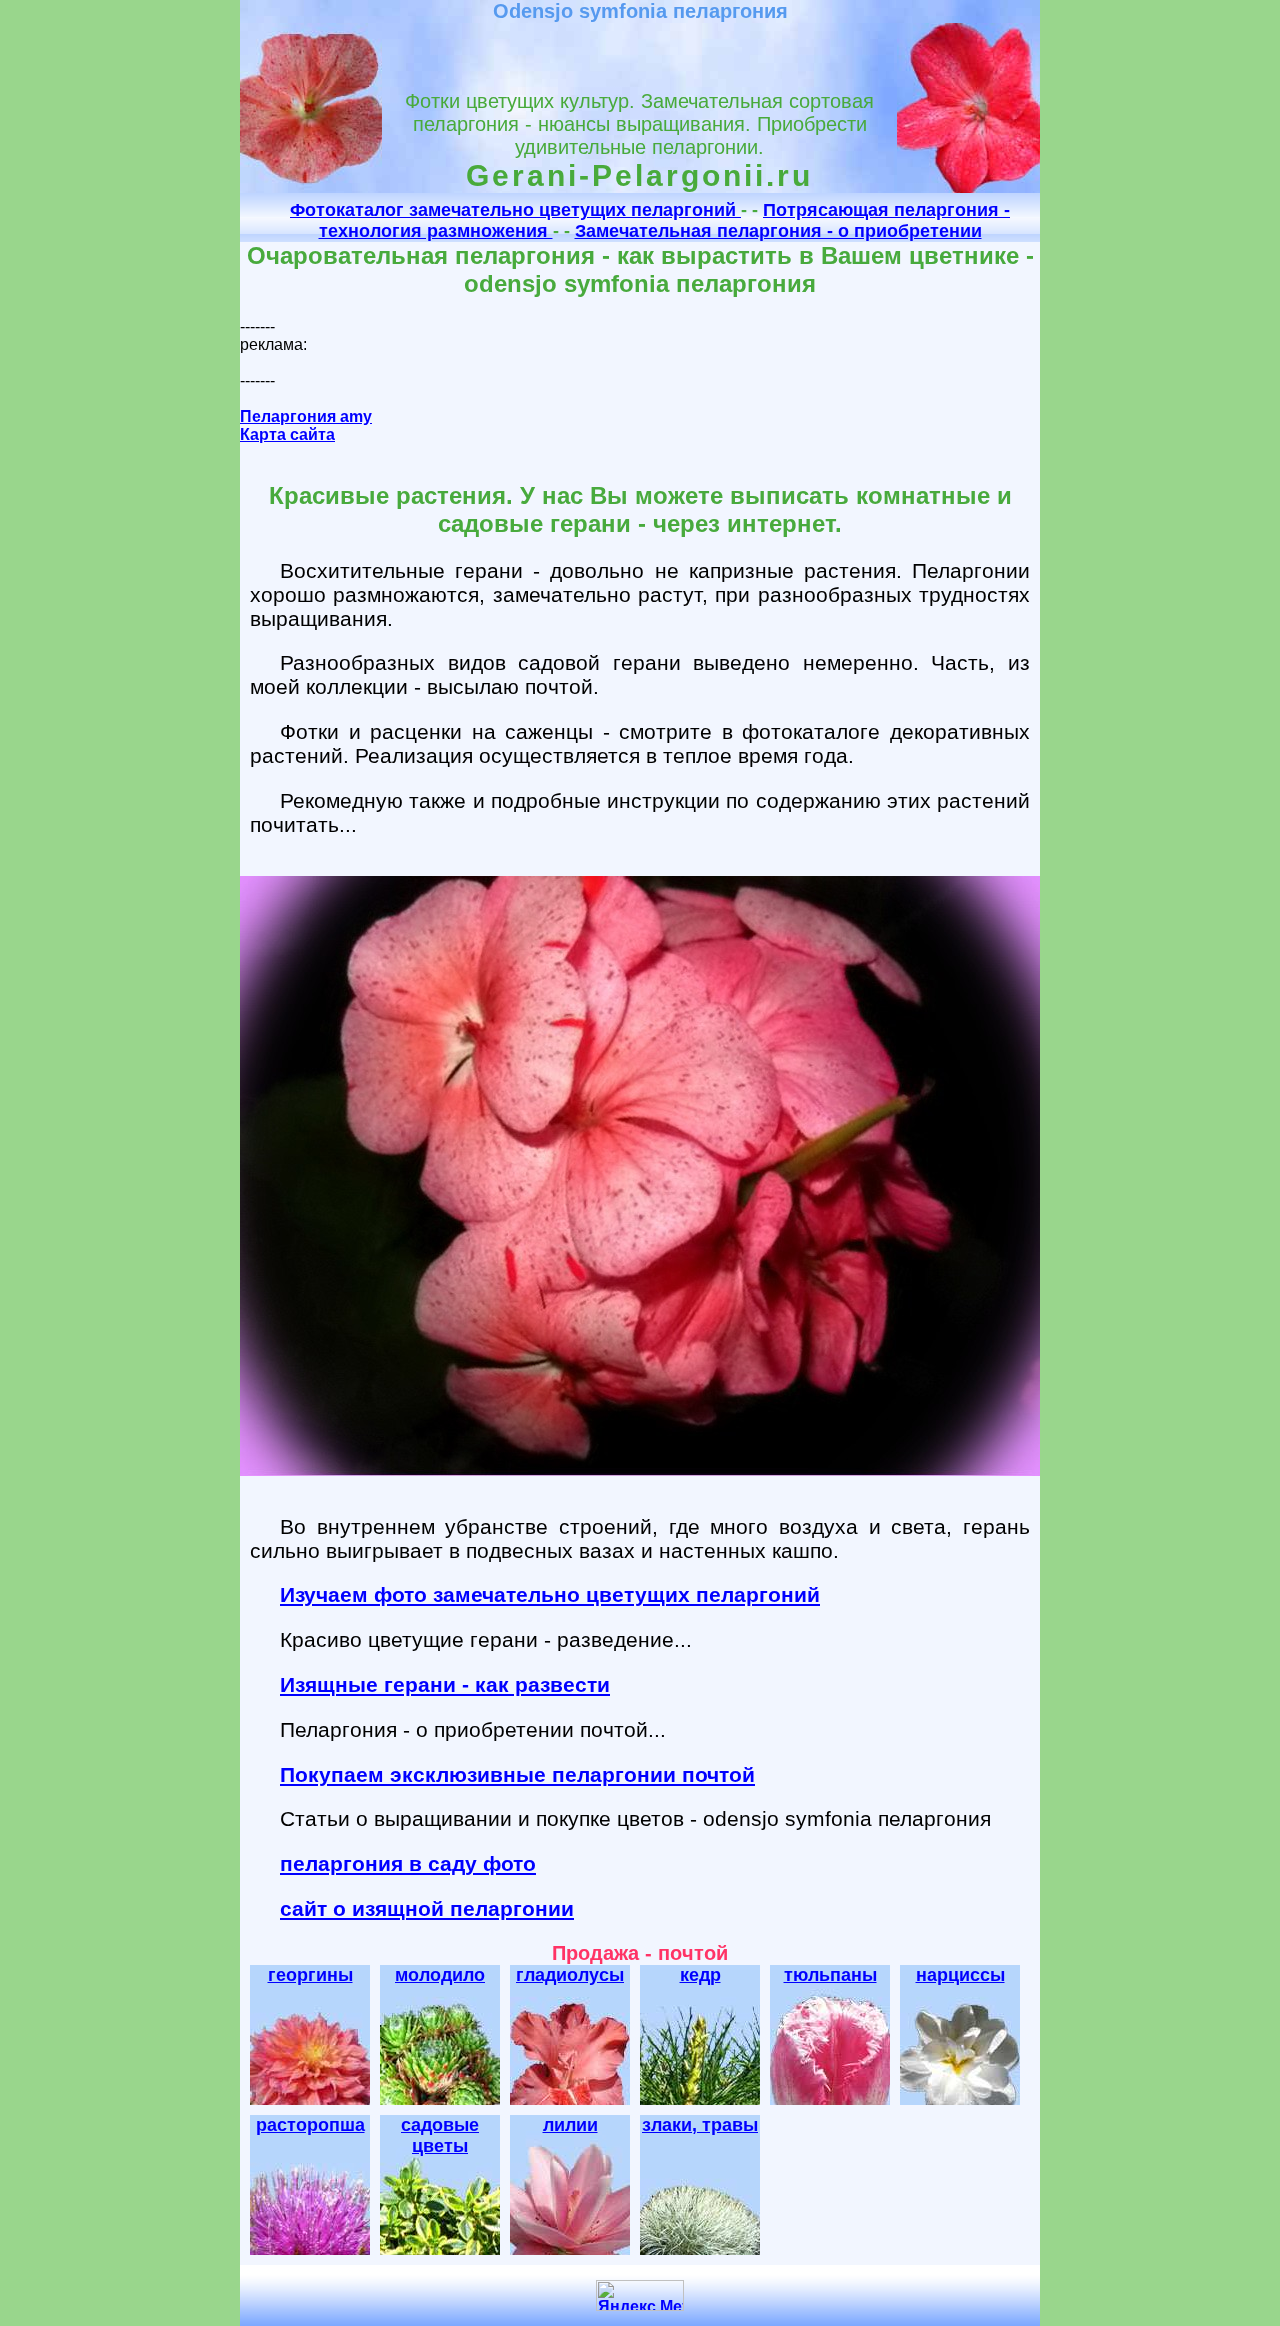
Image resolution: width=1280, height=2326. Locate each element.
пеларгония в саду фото (408, 1863)
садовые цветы (440, 2135)
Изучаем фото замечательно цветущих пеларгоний (550, 1594)
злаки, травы (700, 2125)
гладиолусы (570, 1975)
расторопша (310, 2125)
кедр (700, 1975)
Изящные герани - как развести (445, 1684)
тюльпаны (830, 1975)
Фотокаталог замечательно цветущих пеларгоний (515, 210)
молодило (440, 1975)
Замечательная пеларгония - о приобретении (778, 231)
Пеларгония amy (306, 416)
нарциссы (960, 1975)
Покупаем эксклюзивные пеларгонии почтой (517, 1774)
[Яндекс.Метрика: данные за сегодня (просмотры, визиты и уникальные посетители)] (640, 2295)
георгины (310, 1975)
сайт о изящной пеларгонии (427, 1908)
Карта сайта (287, 434)
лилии (570, 2125)
